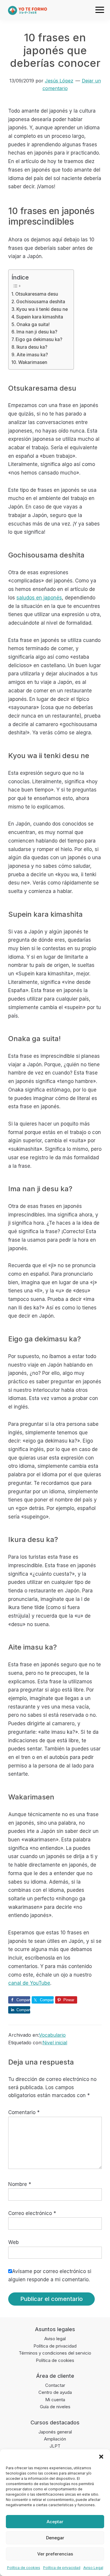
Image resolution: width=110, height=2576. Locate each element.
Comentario (24, 2112)
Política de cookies (24, 2568)
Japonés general (55, 2432)
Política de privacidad (62, 2568)
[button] (101, 2457)
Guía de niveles (55, 2407)
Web (13, 2242)
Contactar (55, 2385)
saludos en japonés (39, 598)
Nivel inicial (55, 2043)
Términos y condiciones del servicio (55, 2353)
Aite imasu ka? (32, 355)
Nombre (20, 2184)
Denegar (55, 2538)
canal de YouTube (29, 1983)
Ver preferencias (55, 2554)
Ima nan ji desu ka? (37, 332)
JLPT (55, 2446)
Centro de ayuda (55, 2392)
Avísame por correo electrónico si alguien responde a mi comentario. (50, 2275)
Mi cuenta (55, 2400)
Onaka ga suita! (33, 324)
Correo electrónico (32, 2213)
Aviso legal (55, 2339)
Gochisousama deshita (41, 302)
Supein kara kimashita (40, 317)
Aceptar (55, 2522)
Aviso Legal (93, 2568)
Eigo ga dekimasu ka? (39, 339)
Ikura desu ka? (32, 347)
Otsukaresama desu (37, 294)
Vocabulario (52, 2035)
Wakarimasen (33, 362)
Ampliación (55, 2439)
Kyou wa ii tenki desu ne (42, 309)
